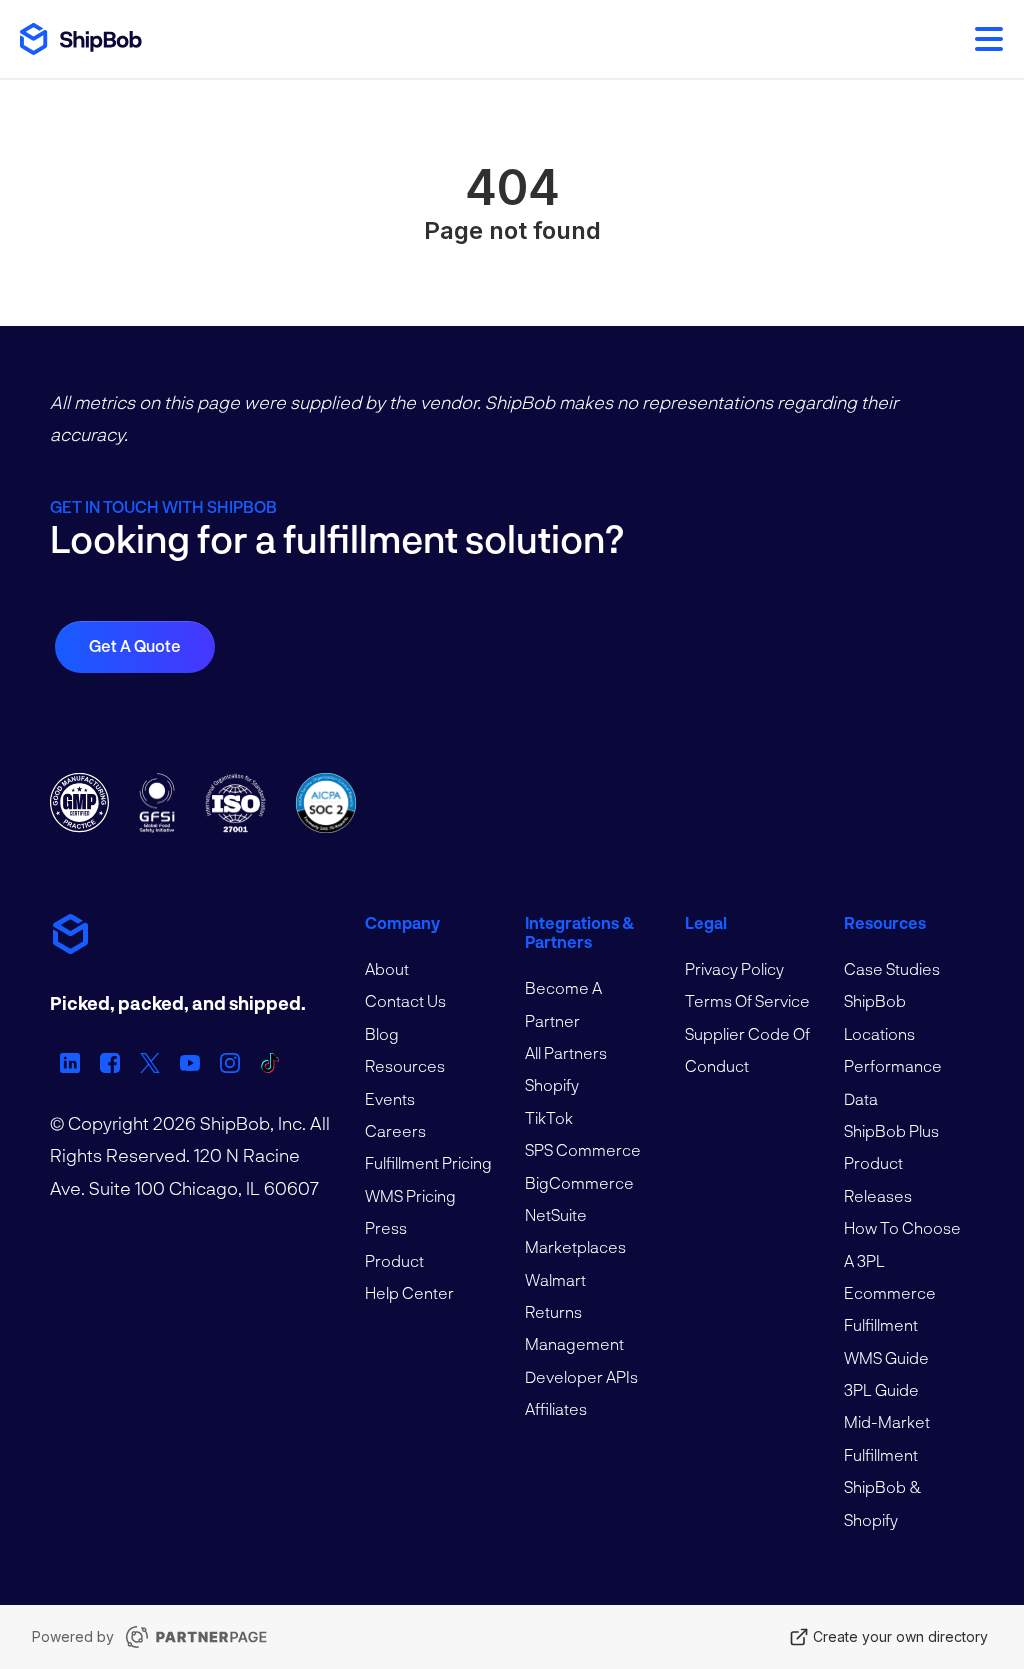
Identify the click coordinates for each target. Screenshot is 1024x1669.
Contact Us (405, 1000)
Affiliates (556, 1408)
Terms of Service (747, 1000)
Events (390, 1098)
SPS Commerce (583, 1149)
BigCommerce (579, 1182)
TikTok (549, 1117)
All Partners (566, 1052)
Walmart (555, 1279)
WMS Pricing (410, 1195)
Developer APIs (581, 1376)
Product (394, 1260)
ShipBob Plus (891, 1130)
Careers (395, 1130)
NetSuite (556, 1214)
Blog (382, 1033)
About (387, 968)
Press (386, 1227)
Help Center (409, 1292)
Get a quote (135, 645)
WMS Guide (886, 1357)
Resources (405, 1065)
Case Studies (892, 968)
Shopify (552, 1084)
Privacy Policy (734, 968)
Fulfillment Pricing (428, 1162)
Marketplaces (575, 1246)
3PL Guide (881, 1389)
